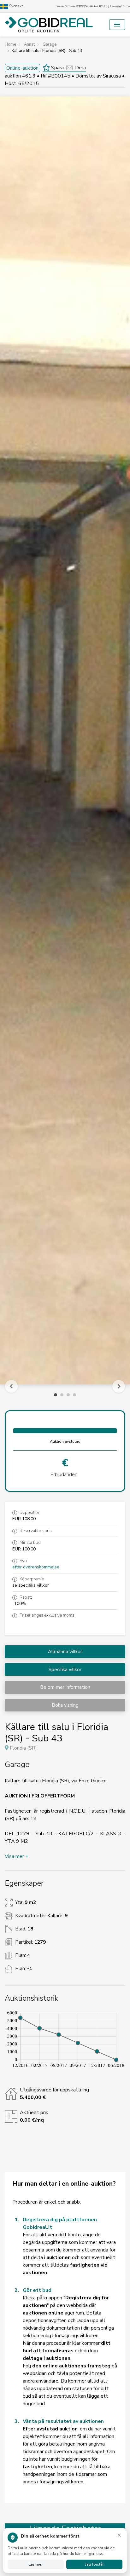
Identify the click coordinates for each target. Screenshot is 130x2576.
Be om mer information (65, 1687)
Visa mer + (17, 1856)
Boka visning (65, 1705)
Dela (80, 68)
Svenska (16, 6)
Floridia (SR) (23, 1748)
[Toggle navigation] (117, 25)
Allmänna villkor (65, 1652)
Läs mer (36, 2564)
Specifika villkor (65, 1670)
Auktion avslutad (65, 1441)
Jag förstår (95, 2564)
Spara (57, 68)
